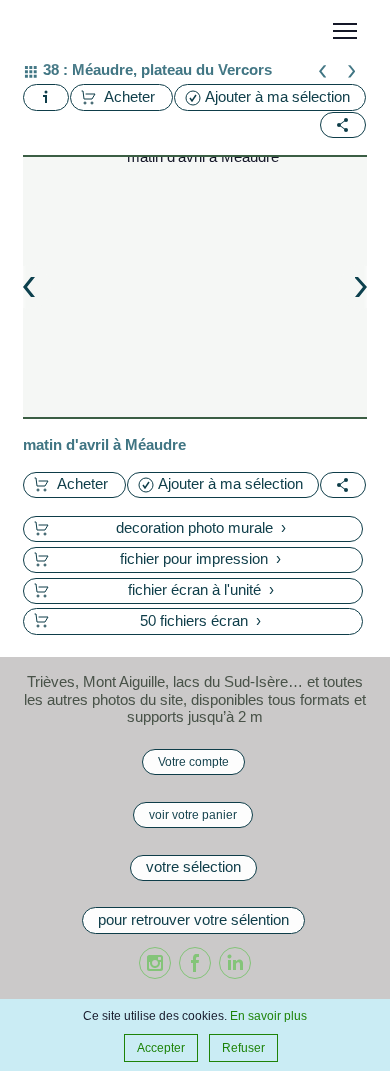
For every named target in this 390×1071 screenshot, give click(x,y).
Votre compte (193, 761)
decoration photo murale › (201, 528)
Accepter (161, 1047)
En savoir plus (268, 1015)
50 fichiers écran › (200, 621)
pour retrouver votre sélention (193, 920)
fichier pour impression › (200, 559)
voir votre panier (193, 814)
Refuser (243, 1047)
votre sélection (193, 867)
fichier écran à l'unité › (201, 590)
